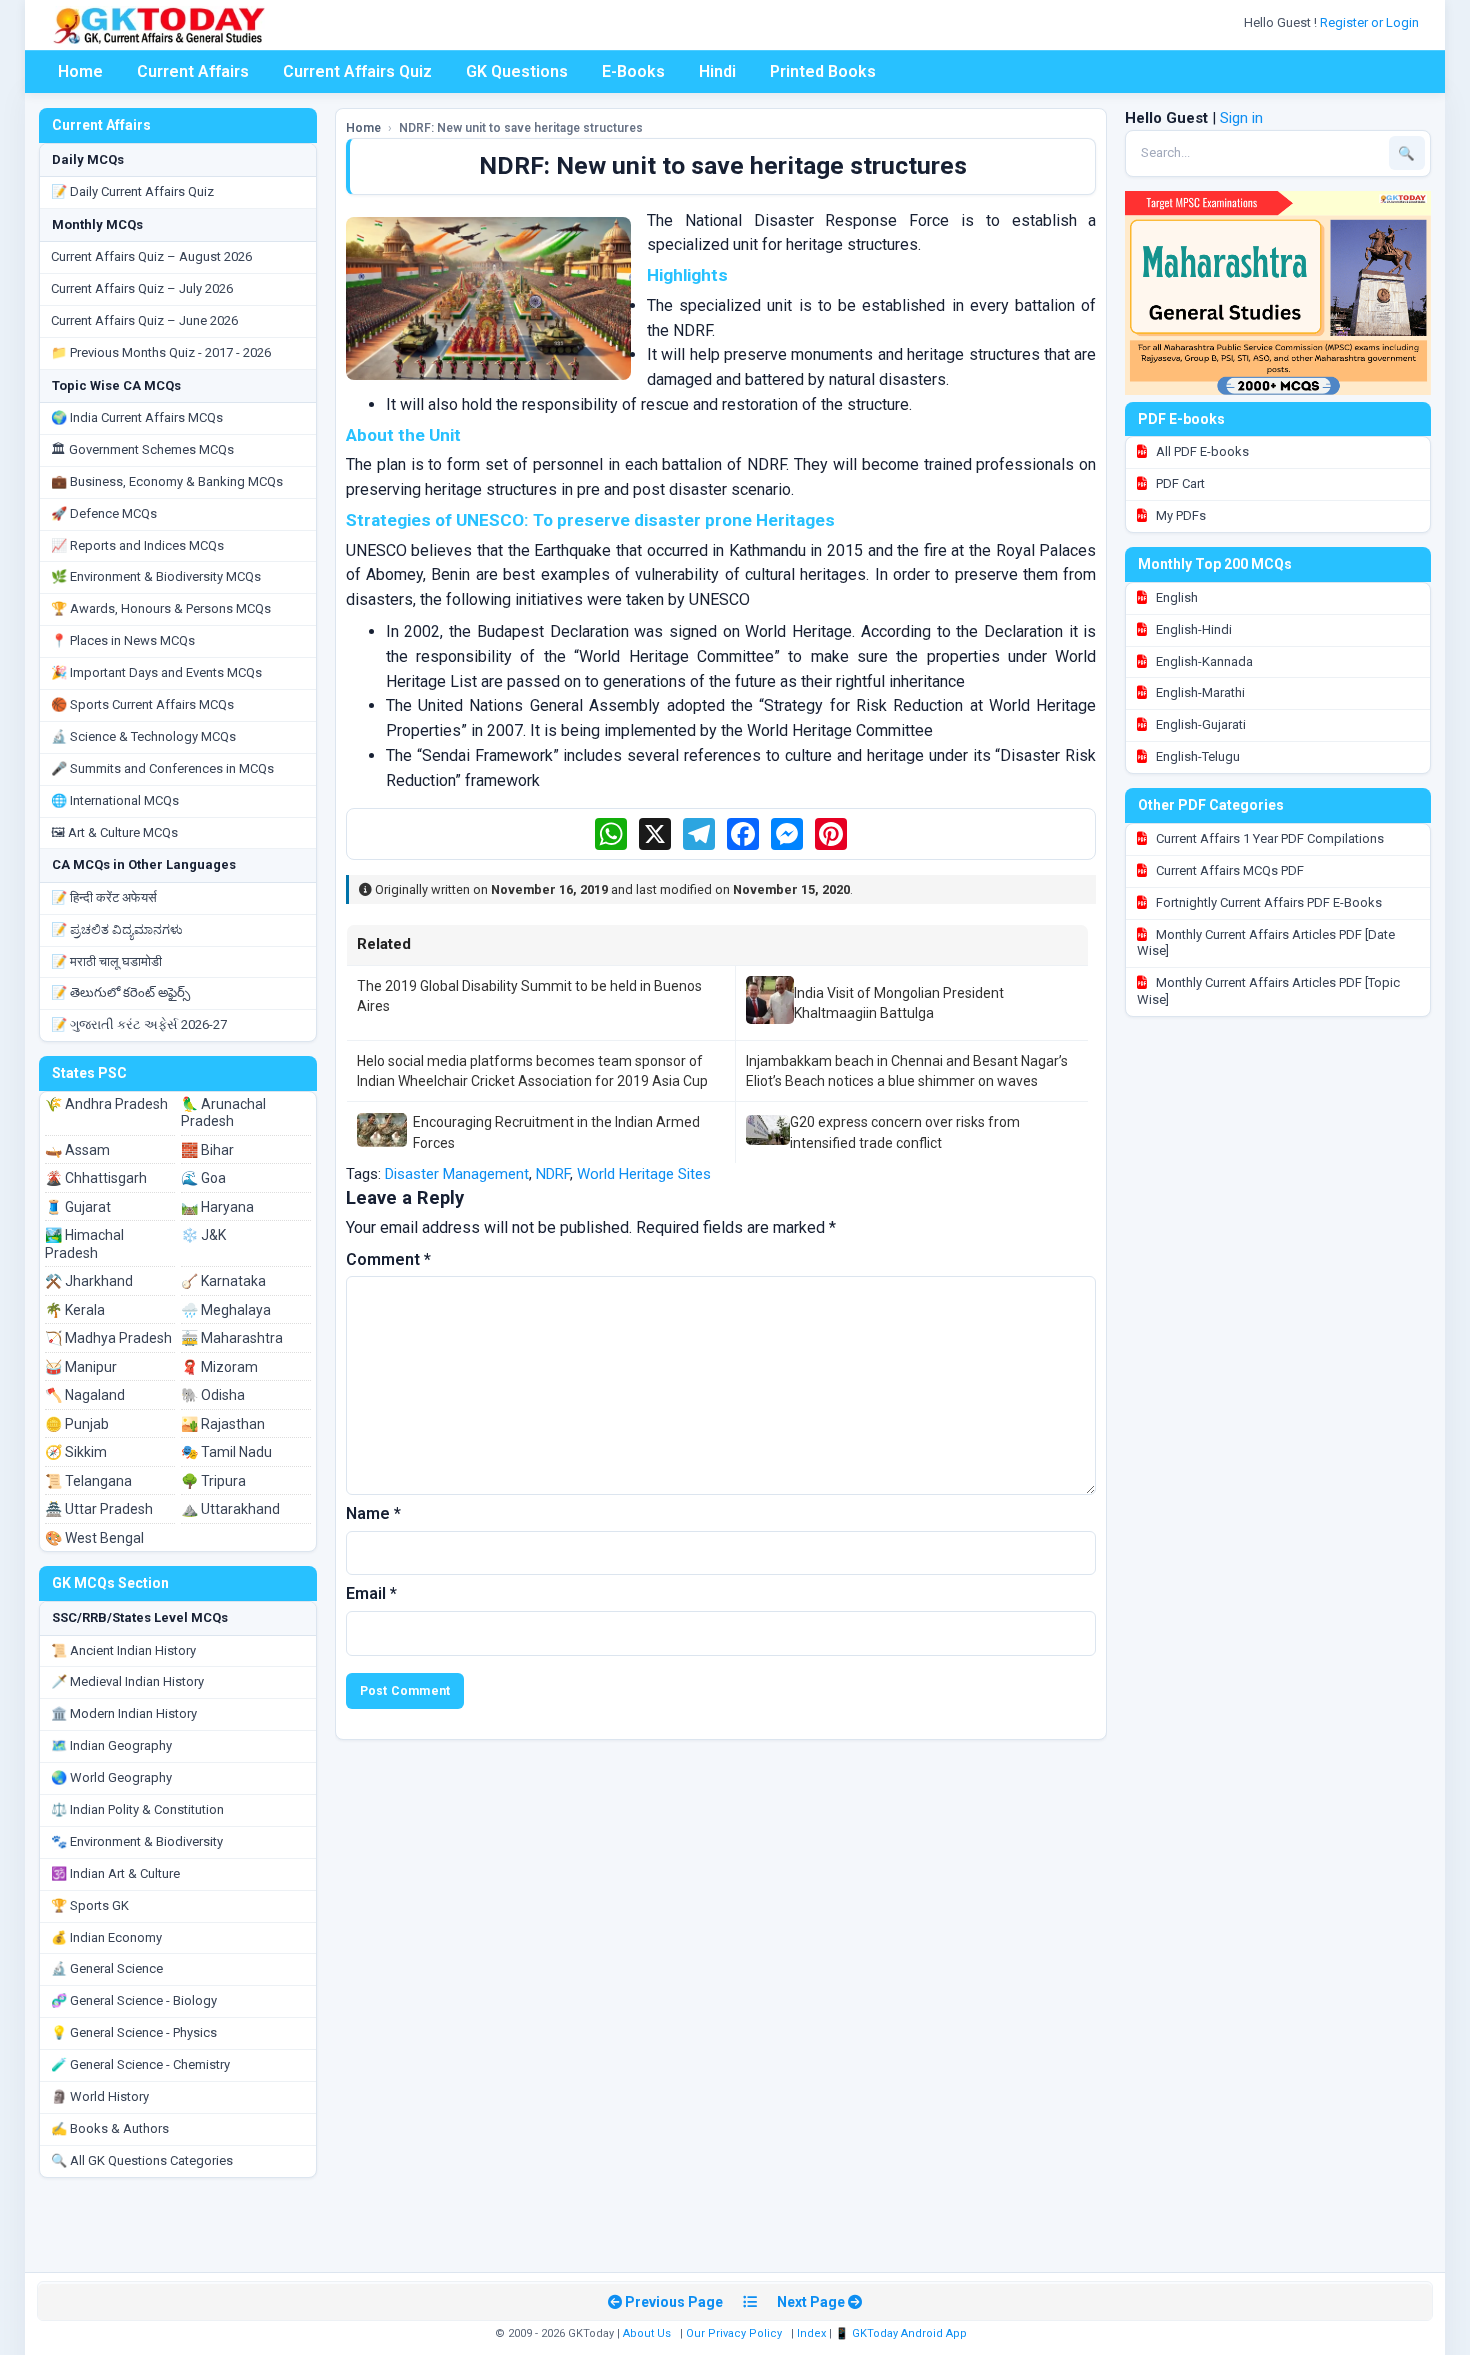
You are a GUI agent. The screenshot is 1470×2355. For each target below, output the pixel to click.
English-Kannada (1203, 661)
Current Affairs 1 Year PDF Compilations (1268, 838)
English (1175, 597)
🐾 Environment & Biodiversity (137, 1841)
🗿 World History (100, 2096)
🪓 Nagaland (85, 1395)
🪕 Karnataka (223, 1281)
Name (373, 1513)
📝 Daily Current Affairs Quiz (132, 191)
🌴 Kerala (75, 1310)
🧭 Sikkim (76, 1452)
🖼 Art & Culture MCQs (114, 832)
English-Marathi (1199, 692)
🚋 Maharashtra (232, 1338)
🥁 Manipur (81, 1367)
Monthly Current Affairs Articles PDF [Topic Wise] (1268, 991)
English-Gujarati (1199, 724)
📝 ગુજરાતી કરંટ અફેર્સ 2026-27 (139, 1024)
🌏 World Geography (111, 1777)
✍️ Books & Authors (110, 2128)
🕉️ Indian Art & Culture (115, 1873)
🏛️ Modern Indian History (124, 1713)
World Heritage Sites (644, 1174)
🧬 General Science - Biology (134, 2000)
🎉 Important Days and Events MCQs (156, 672)
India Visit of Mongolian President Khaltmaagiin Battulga (899, 1003)
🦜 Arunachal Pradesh (223, 1113)
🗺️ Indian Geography (111, 1745)
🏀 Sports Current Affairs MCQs (142, 704)
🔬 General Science (107, 1968)
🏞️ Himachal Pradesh (84, 1244)
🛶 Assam (77, 1150)
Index (811, 2333)
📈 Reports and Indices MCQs (137, 545)
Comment (388, 1259)
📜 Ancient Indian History (123, 1650)
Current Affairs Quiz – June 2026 (144, 320)
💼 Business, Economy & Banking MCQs (167, 481)
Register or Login (1371, 22)
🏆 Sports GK (90, 1905)
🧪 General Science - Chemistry (140, 2064)
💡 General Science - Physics (134, 2032)
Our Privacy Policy (734, 2333)
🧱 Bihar (207, 1150)
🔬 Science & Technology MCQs (143, 736)
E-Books (633, 71)
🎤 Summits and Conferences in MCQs (162, 768)
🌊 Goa (203, 1178)
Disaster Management (457, 1174)
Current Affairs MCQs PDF (1228, 870)
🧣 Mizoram (219, 1367)
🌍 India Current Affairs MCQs (137, 417)
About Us (647, 2333)
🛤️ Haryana (217, 1207)
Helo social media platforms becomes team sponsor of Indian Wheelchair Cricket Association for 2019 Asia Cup (532, 1071)
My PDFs (1179, 515)
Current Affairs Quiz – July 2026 (142, 288)
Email (371, 1593)
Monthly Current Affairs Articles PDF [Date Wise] (1266, 943)
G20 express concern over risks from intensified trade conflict (905, 1132)
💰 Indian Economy (106, 1937)
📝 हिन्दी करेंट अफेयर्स (104, 897)
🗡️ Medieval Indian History (127, 1681)
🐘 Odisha (213, 1395)
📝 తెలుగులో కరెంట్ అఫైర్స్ (120, 992)
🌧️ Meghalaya (226, 1310)
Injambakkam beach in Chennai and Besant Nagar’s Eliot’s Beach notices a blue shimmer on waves (907, 1071)
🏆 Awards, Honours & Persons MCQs (161, 608)
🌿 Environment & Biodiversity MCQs (156, 576)
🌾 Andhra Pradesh (106, 1104)
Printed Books (823, 71)
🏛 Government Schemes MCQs (142, 449)
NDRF (553, 1174)
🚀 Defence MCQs (104, 513)
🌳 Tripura (213, 1481)
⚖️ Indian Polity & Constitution (137, 1809)
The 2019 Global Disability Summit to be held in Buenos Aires (529, 996)
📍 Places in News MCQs (123, 640)
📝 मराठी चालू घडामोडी (106, 961)
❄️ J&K (203, 1235)
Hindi (717, 71)
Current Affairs (193, 71)
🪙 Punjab (77, 1424)
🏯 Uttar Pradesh (99, 1509)
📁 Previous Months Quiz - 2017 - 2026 (161, 352)
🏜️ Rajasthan (223, 1424)
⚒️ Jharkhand (89, 1281)
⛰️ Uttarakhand (230, 1509)
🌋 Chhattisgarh (96, 1178)
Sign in (1241, 118)
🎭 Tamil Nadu (226, 1452)
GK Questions (517, 71)
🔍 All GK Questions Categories (142, 2160)
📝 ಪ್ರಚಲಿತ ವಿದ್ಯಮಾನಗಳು (117, 929)
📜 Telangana (88, 1481)
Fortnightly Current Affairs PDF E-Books (1267, 902)
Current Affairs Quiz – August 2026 (151, 256)
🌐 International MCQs (115, 800)
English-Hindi (1192, 629)
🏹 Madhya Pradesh (108, 1338)
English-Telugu (1196, 756)
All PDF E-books (1201, 451)
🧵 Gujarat (78, 1207)
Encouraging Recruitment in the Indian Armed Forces (556, 1132)
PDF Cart (1179, 483)
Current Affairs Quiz (357, 71)
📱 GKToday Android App (902, 2333)
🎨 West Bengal (94, 1538)
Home (80, 71)
